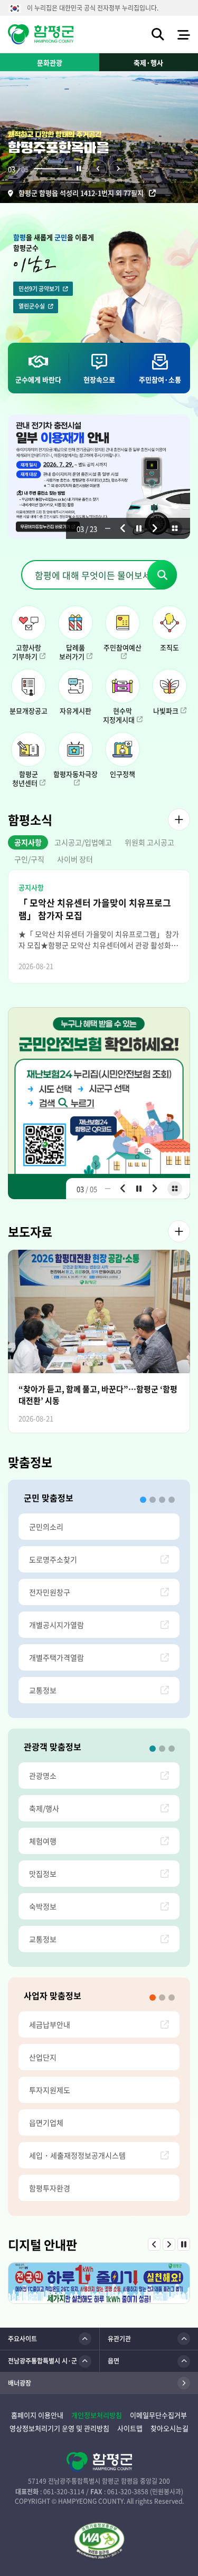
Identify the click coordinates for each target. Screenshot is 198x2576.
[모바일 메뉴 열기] (184, 34)
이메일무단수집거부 (158, 2415)
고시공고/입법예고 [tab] (83, 842)
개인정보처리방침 (97, 2415)
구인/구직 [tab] (29, 859)
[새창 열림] (99, 2541)
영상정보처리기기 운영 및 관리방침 (59, 2428)
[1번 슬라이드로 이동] (143, 1500)
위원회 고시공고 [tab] (149, 842)
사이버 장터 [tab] (75, 859)
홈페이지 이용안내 (37, 2415)
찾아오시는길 (169, 2428)
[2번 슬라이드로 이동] (153, 1500)
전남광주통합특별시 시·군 (43, 2361)
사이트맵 (130, 2428)
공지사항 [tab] (28, 842)
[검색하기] (162, 575)
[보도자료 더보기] (179, 1231)
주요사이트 (22, 2339)
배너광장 (20, 2383)
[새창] (99, 1103)
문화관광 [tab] (50, 62)
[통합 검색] (158, 34)
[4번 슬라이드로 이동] (172, 1500)
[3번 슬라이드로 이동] (162, 1500)
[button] (79, 169)
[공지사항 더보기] (179, 819)
